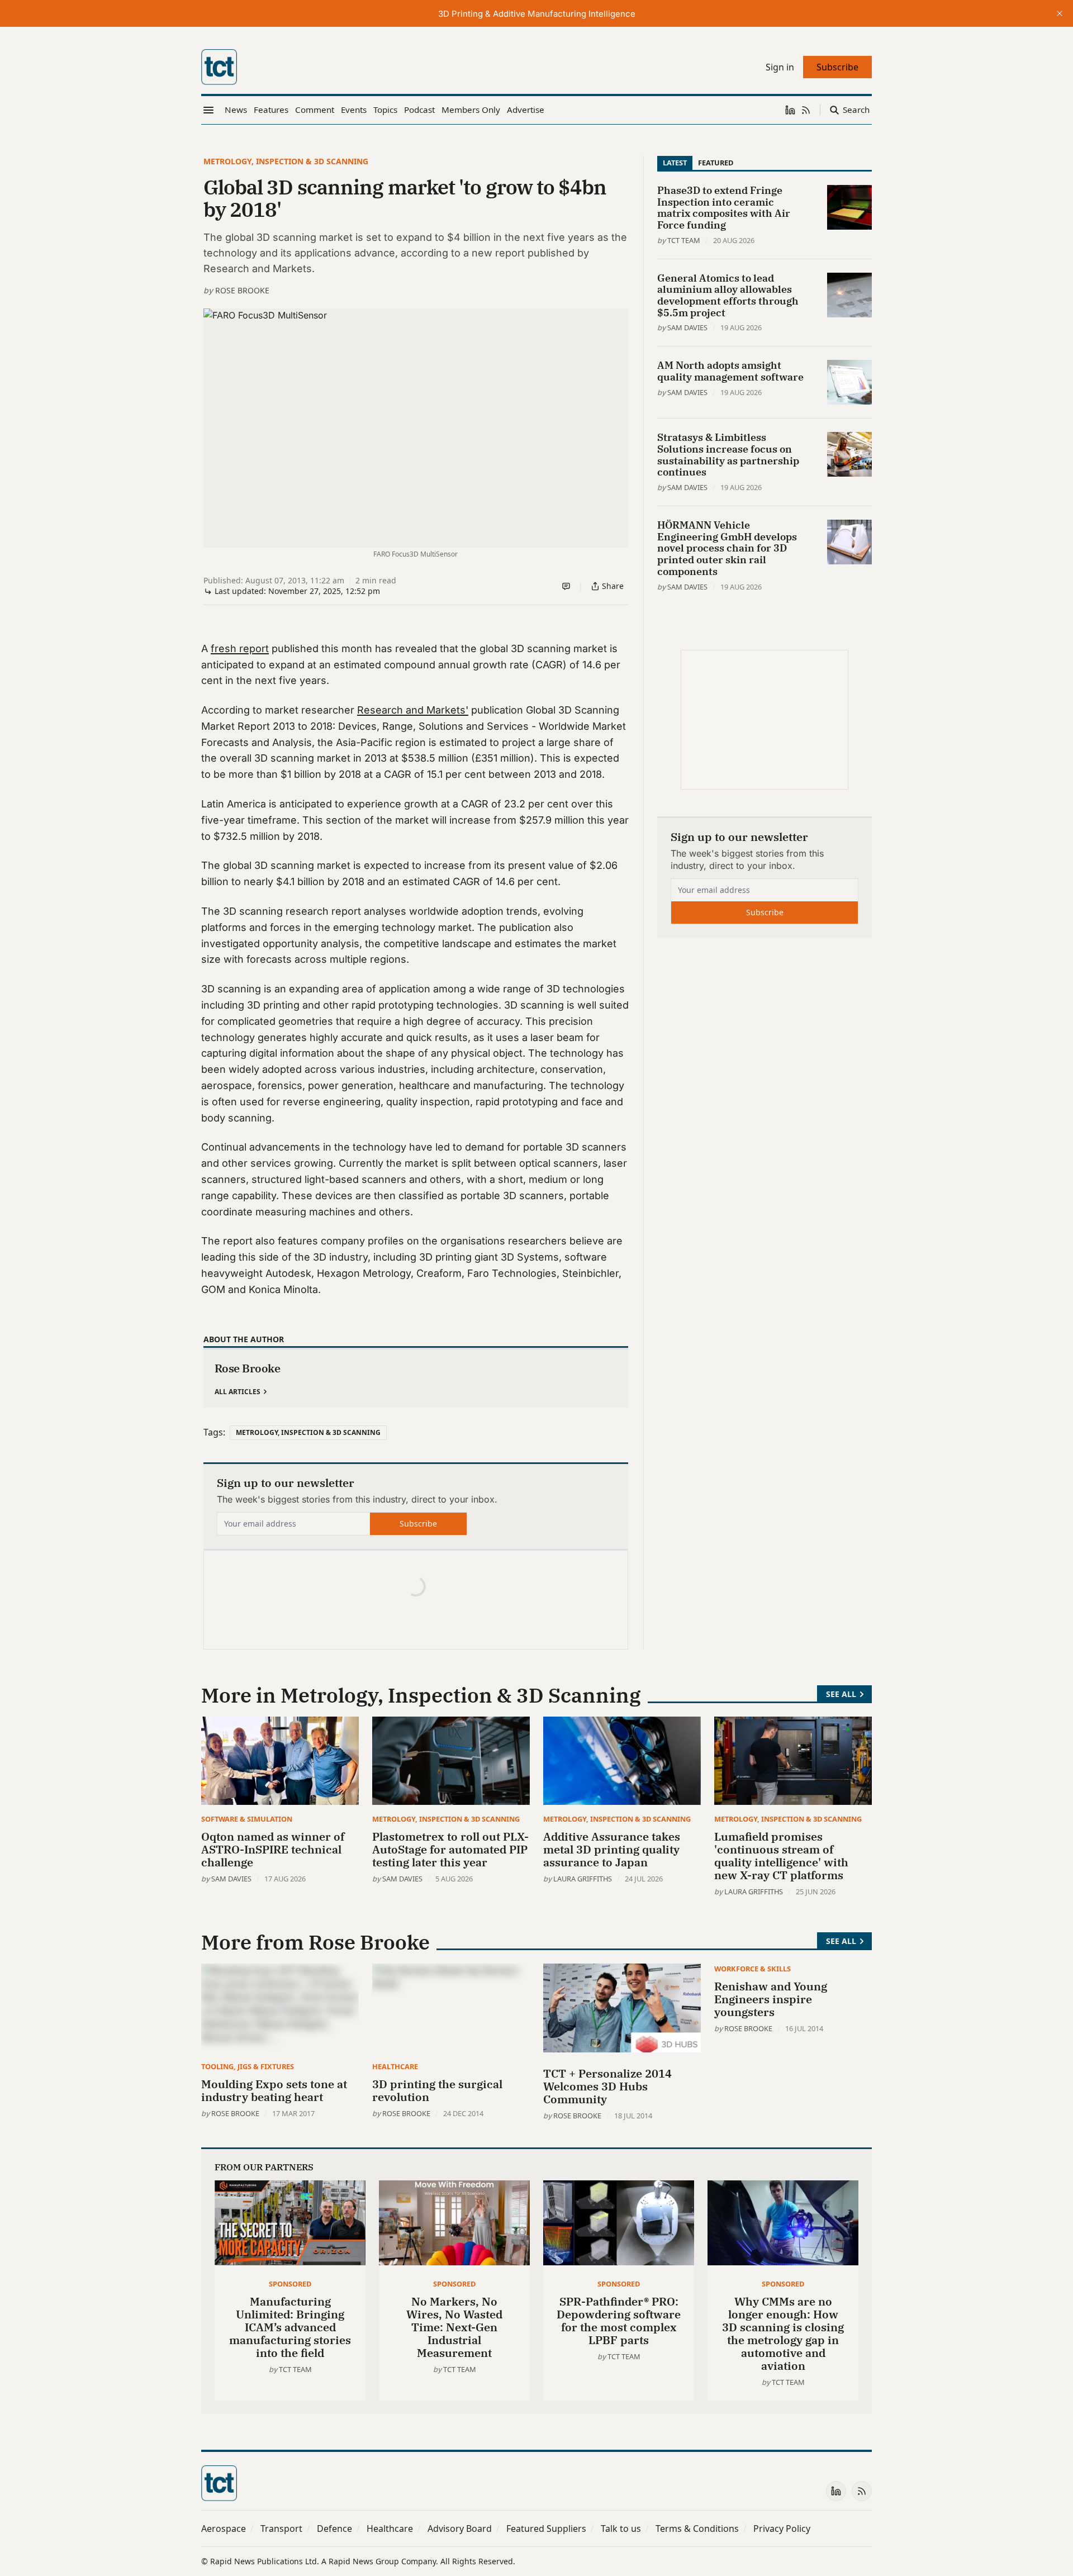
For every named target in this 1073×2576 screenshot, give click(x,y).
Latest (675, 163)
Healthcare (395, 2066)
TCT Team (684, 240)
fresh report (240, 648)
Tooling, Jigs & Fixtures (248, 2066)
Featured (716, 163)
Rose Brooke (242, 290)
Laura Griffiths (583, 1879)
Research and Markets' (413, 710)
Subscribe (418, 1524)
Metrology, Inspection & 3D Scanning (286, 161)
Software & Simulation (247, 1819)
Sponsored (290, 2284)
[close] (1060, 13)
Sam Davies (687, 327)
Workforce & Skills (752, 1969)
